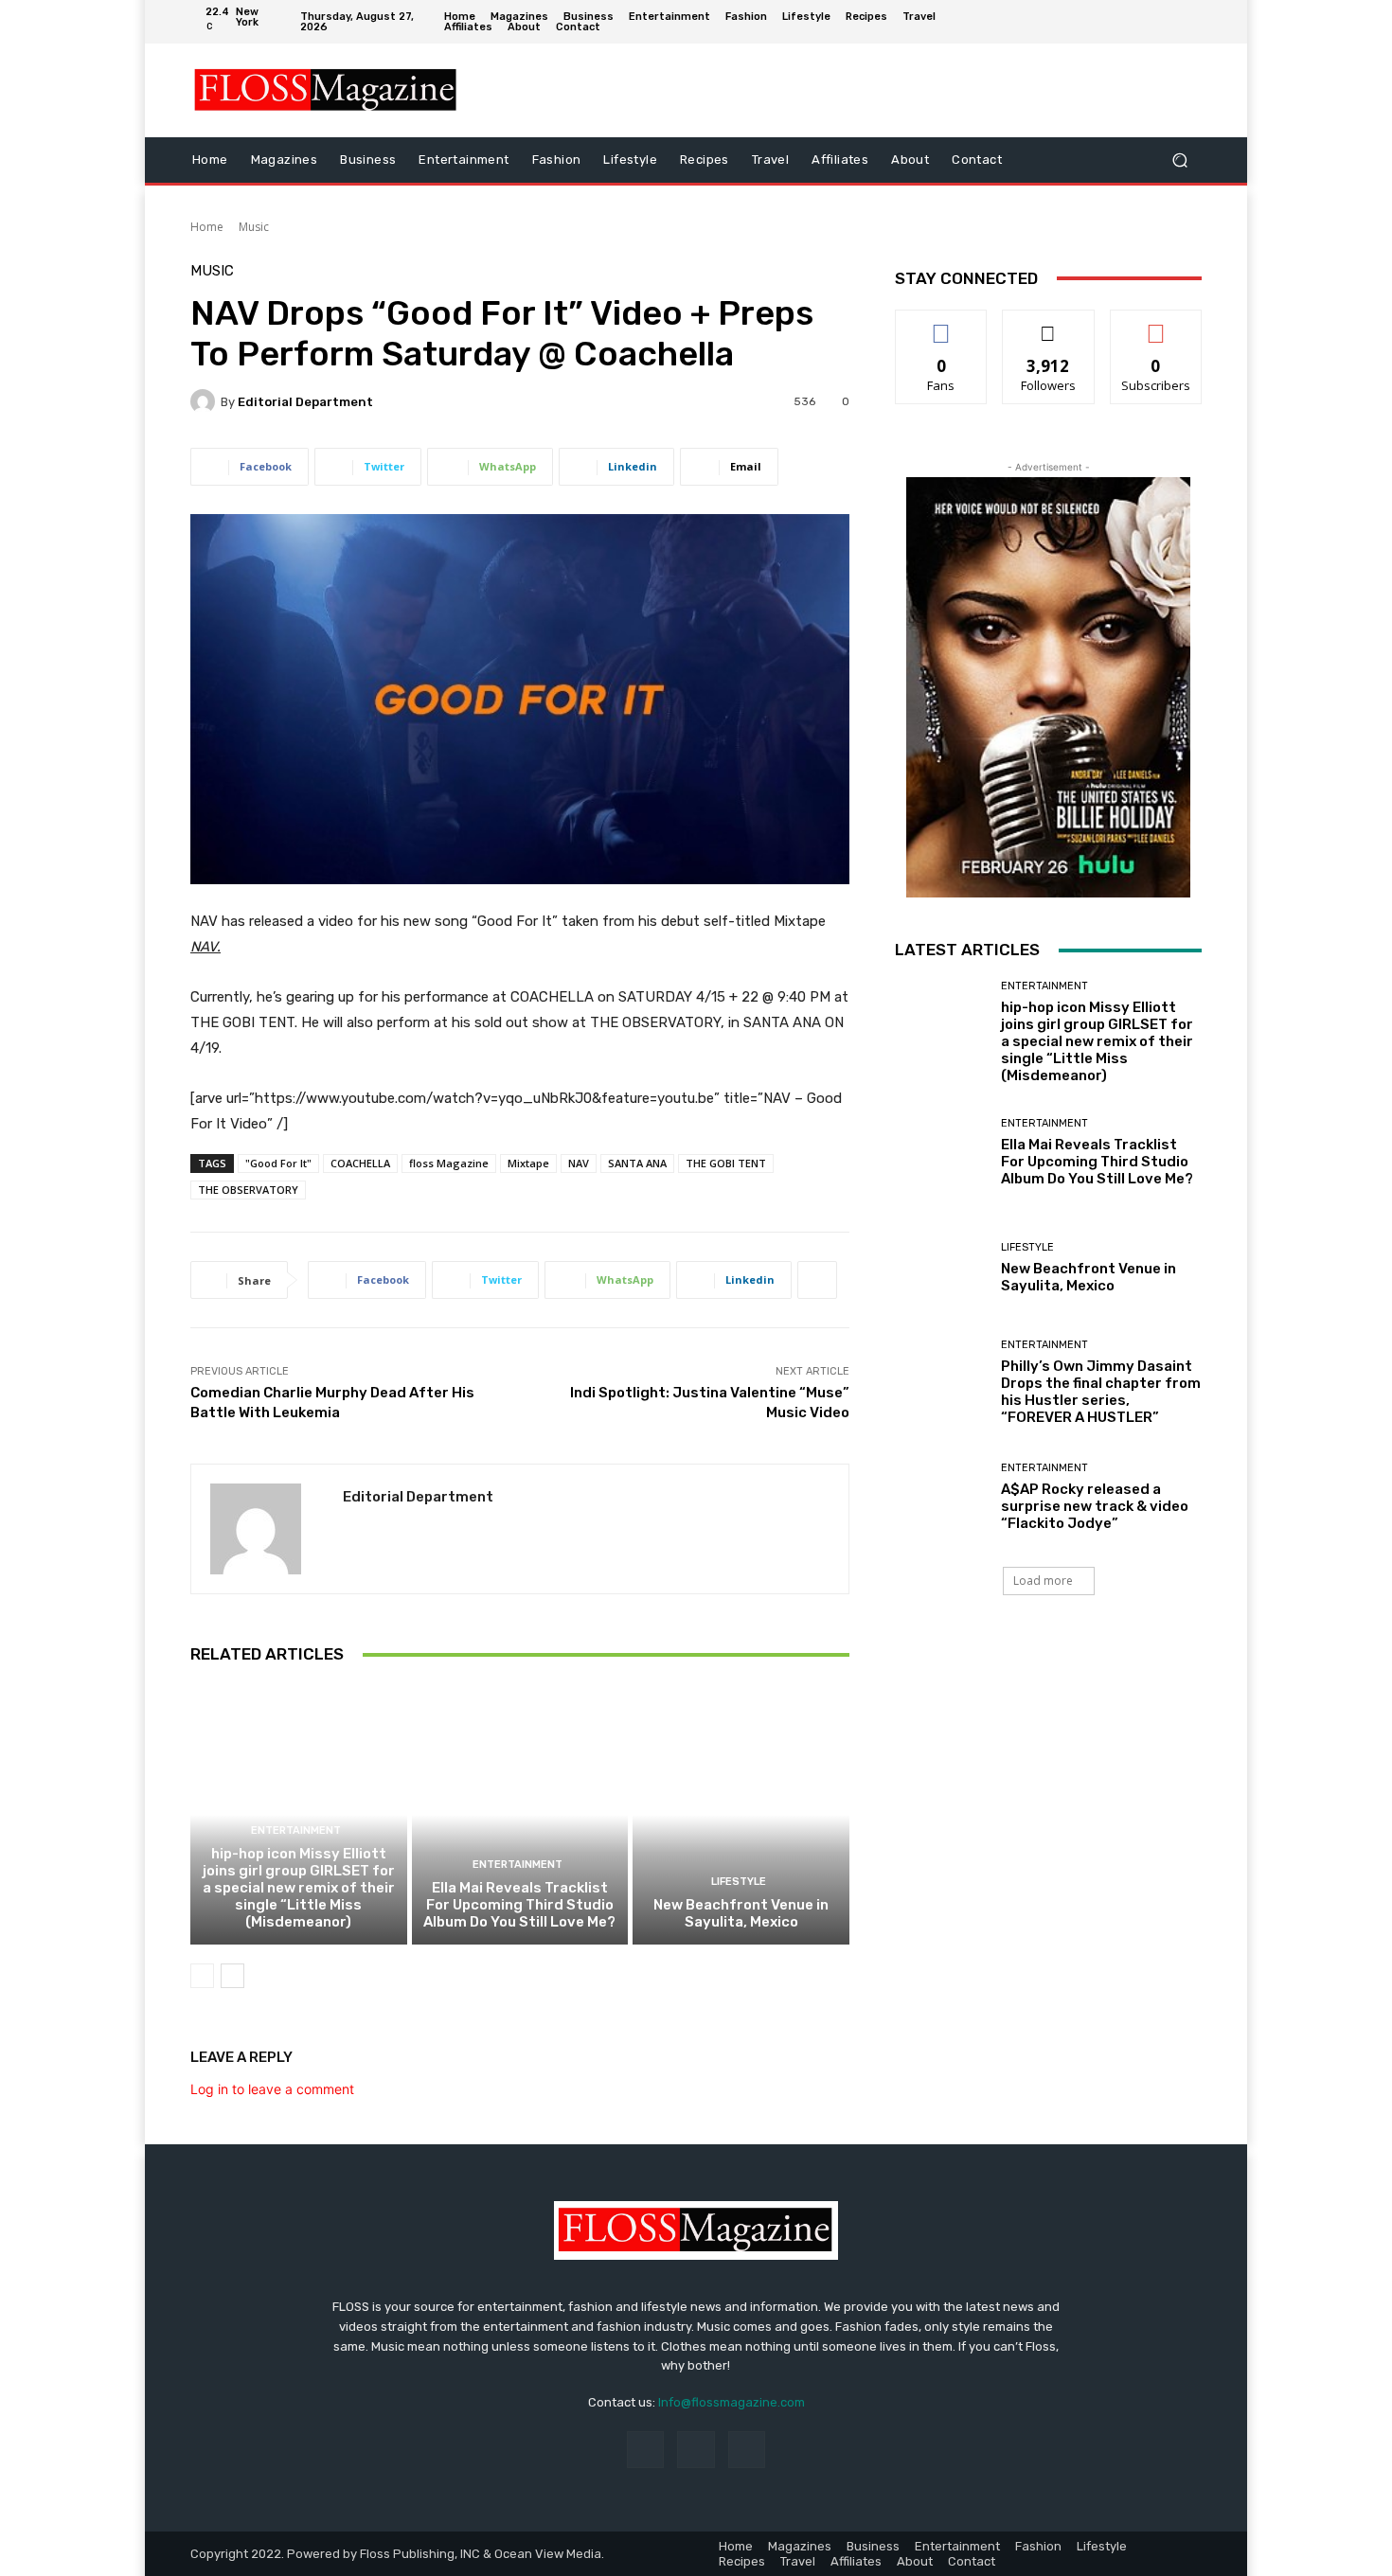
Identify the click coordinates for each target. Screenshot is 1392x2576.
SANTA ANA (637, 1163)
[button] (1179, 160)
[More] (817, 1280)
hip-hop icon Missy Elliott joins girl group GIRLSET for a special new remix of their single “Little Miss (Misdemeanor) (299, 1888)
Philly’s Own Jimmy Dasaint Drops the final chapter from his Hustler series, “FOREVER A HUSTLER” (1101, 1392)
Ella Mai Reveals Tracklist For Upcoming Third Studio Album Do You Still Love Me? (519, 1905)
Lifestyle (739, 1882)
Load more (1043, 1581)
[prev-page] (202, 1976)
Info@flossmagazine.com (732, 2402)
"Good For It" (278, 1163)
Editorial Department (305, 402)
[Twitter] (1187, 22)
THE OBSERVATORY (248, 1190)
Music (254, 227)
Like (942, 324)
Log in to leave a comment (272, 2089)
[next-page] (232, 1976)
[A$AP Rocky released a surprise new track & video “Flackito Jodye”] (941, 1497)
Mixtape (528, 1163)
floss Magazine (449, 1163)
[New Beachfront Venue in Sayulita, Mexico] (741, 1815)
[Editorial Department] (205, 401)
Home (207, 227)
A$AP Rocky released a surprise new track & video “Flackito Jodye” (1095, 1506)
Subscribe (1156, 324)
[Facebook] (1131, 22)
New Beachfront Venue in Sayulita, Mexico (741, 1913)
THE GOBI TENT (726, 1163)
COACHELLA (360, 1163)
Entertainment (296, 1830)
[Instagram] (1159, 22)
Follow (1049, 324)
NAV (579, 1163)
